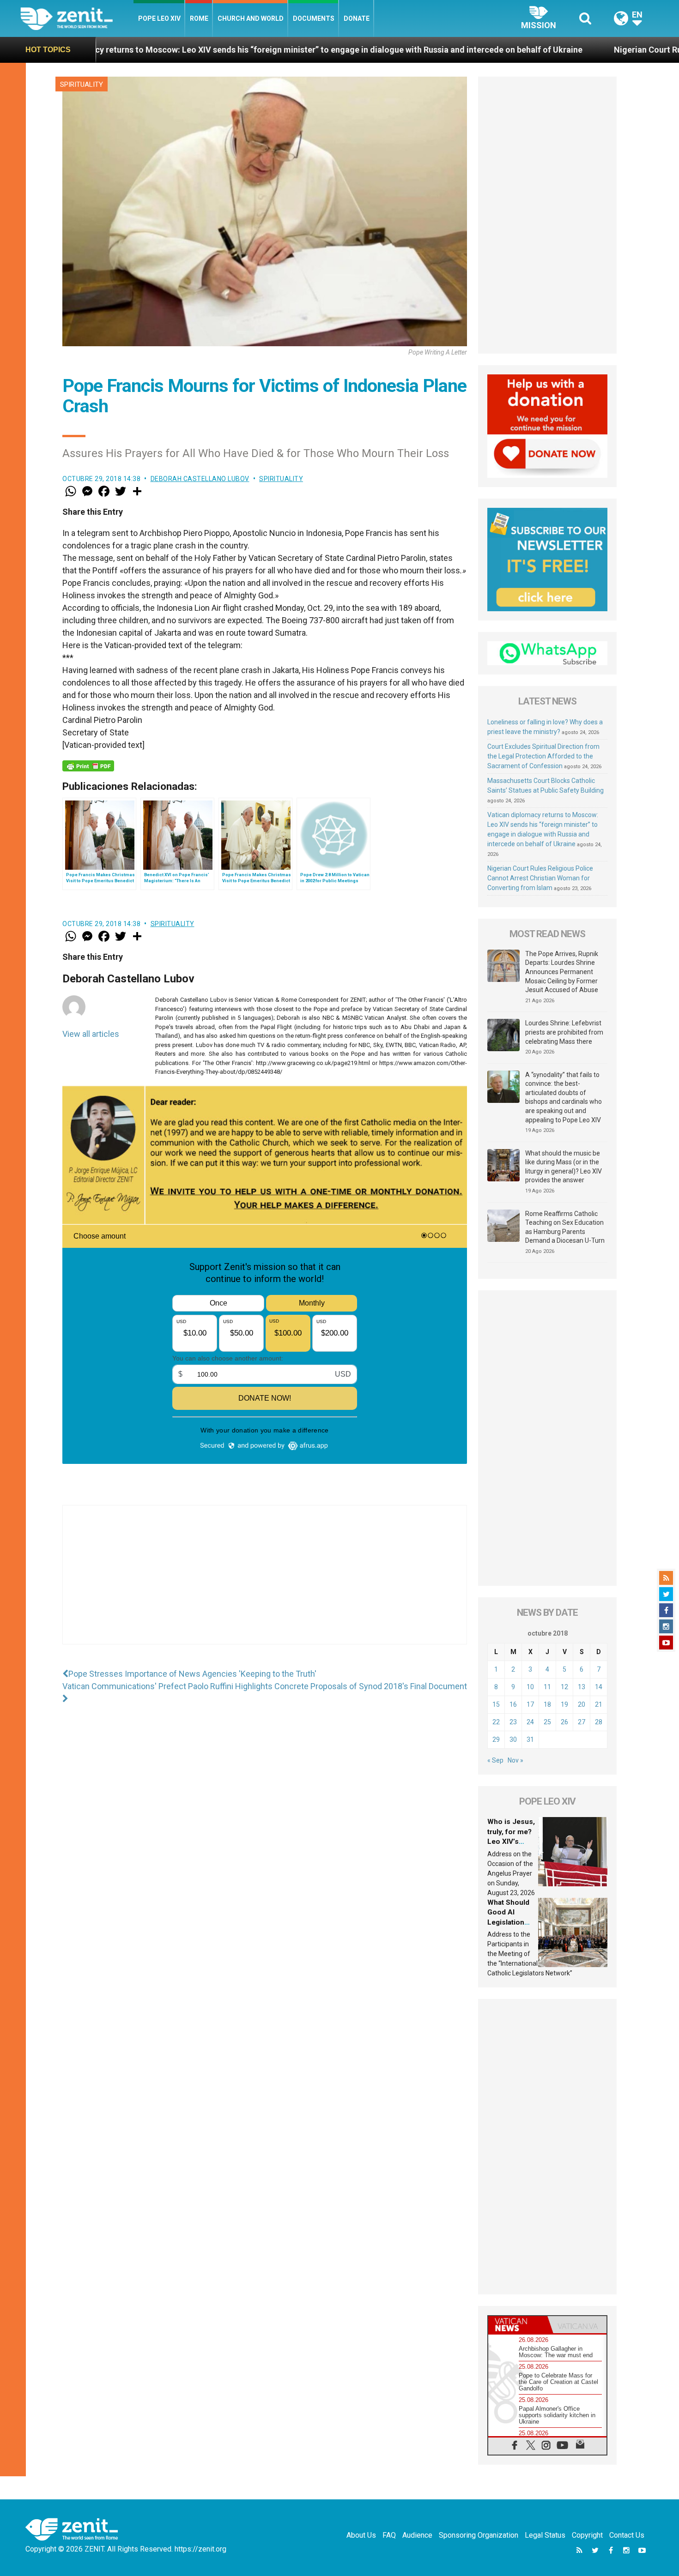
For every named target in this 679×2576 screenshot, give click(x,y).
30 (513, 1739)
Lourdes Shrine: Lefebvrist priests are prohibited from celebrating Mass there (564, 1032)
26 (564, 1722)
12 (564, 1687)
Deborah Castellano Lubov (200, 479)
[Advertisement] (265, 1584)
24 (530, 1722)
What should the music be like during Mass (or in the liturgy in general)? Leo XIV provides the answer (564, 1167)
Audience (417, 2535)
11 (547, 1687)
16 (513, 1704)
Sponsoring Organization (479, 2535)
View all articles (91, 1034)
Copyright (587, 2535)
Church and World (251, 18)
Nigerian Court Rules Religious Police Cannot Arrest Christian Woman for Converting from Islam (540, 878)
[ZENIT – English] (77, 18)
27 (582, 1722)
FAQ (389, 2535)
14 (599, 1687)
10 (530, 1687)
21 (599, 1704)
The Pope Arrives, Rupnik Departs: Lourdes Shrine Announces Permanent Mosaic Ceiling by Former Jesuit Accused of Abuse (562, 972)
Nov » (515, 1760)
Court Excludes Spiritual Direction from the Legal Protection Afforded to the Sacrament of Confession (543, 756)
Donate (357, 18)
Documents (314, 18)
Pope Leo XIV (159, 18)
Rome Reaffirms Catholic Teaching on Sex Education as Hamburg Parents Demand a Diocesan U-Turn (565, 1227)
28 (599, 1722)
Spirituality (82, 84)
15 (496, 1704)
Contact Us (627, 2535)
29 (496, 1739)
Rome (199, 18)
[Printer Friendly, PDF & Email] (88, 766)
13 (582, 1687)
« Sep (495, 1760)
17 (530, 1704)
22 (496, 1722)
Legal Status (545, 2535)
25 (547, 1722)
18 (547, 1704)
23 (513, 1722)
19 (564, 1704)
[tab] (518, 2325)
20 (582, 1704)
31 (530, 1739)
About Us (361, 2535)
